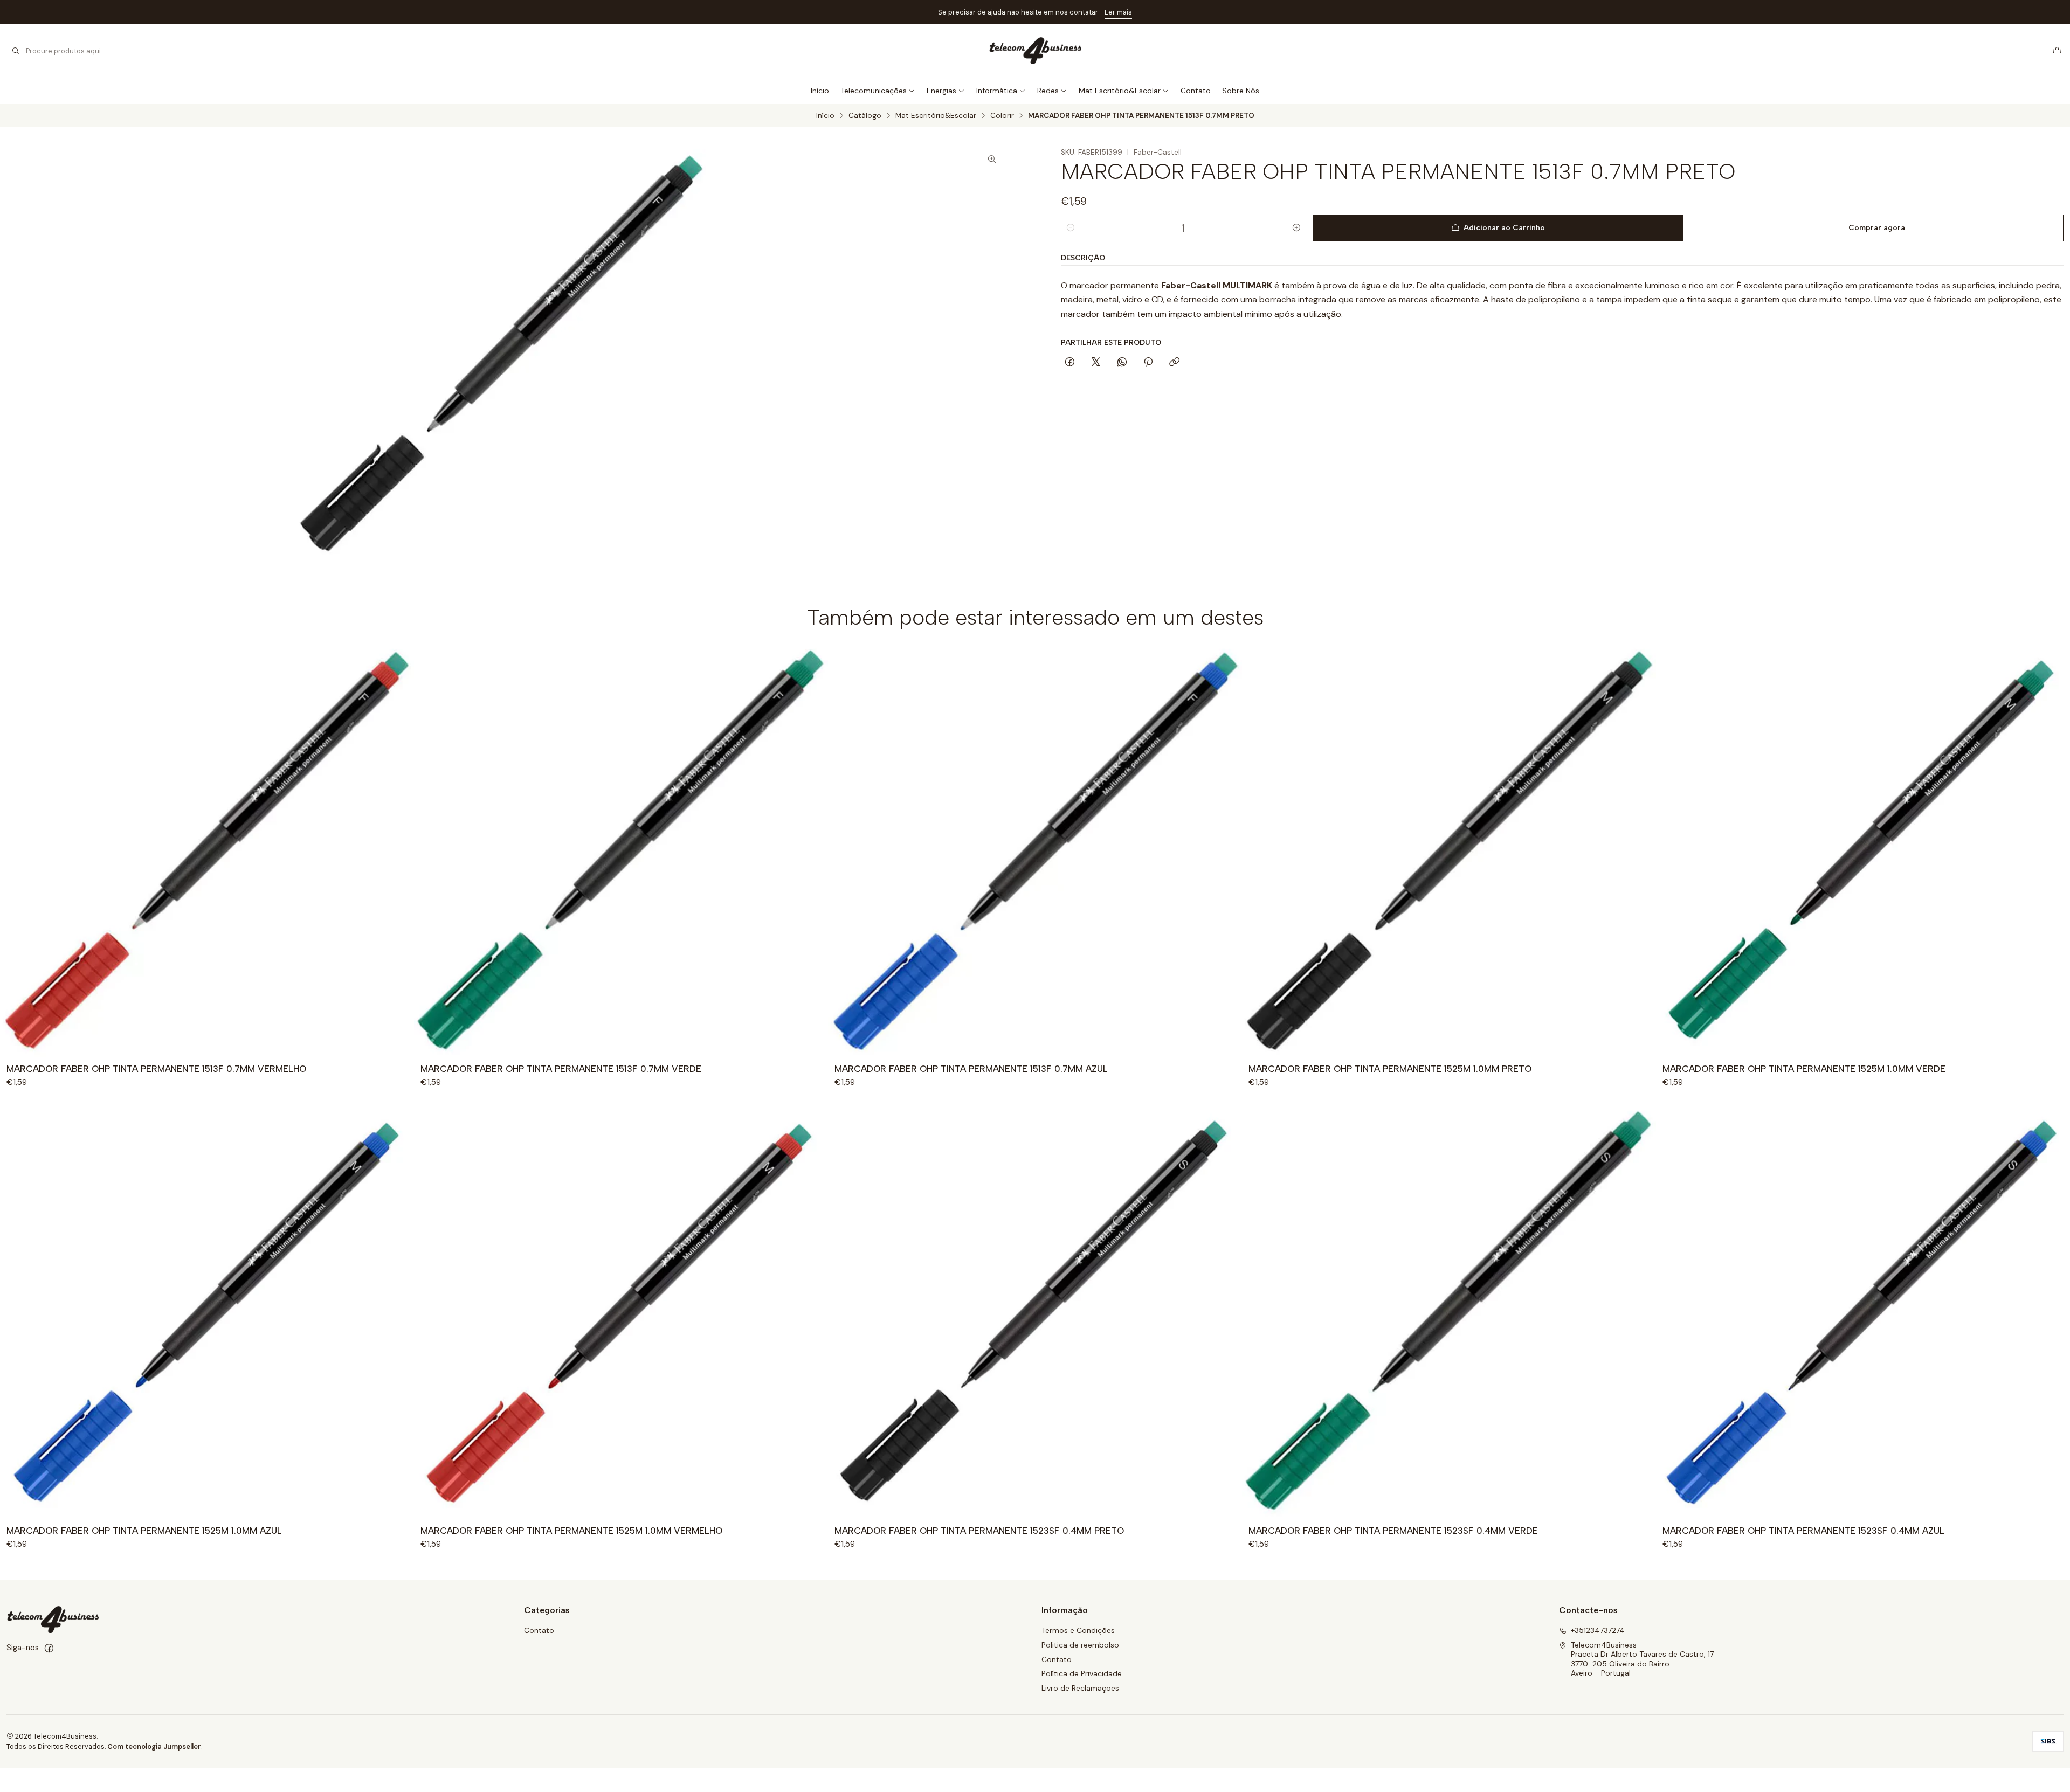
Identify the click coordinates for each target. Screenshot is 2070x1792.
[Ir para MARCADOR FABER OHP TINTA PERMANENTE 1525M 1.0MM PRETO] (1449, 850)
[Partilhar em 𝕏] (1096, 363)
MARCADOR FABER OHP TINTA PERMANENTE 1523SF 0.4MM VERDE (1393, 1531)
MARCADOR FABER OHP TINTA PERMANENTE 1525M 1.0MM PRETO (1390, 1069)
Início (820, 91)
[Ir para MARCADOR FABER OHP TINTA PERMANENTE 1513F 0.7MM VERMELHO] (207, 850)
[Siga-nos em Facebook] (49, 1648)
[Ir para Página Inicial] (1035, 51)
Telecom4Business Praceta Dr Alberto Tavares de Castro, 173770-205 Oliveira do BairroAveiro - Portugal (1642, 1659)
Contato (1196, 91)
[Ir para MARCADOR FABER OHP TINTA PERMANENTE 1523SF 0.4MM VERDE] (1449, 1312)
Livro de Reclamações (1080, 1688)
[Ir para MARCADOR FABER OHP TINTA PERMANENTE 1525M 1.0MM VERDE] (1863, 850)
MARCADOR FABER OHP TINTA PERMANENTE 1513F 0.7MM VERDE (561, 1069)
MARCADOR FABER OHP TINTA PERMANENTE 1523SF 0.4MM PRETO (979, 1531)
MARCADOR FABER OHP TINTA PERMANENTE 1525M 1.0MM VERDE (1804, 1069)
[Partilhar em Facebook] (1070, 363)
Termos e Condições (1078, 1630)
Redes (1048, 91)
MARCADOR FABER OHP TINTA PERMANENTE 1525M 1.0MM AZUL (144, 1531)
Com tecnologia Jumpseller (154, 1746)
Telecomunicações (874, 91)
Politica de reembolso (1080, 1645)
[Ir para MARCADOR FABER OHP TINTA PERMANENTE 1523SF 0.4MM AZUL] (1863, 1312)
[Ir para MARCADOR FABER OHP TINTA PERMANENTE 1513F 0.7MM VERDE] (621, 850)
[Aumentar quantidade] (1296, 228)
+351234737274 (1598, 1630)
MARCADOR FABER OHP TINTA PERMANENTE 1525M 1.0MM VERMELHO (571, 1531)
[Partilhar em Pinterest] (1148, 363)
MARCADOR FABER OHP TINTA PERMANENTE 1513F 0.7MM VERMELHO (156, 1069)
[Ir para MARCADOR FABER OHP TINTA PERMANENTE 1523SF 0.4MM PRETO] (1035, 1312)
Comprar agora (1877, 228)
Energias (941, 91)
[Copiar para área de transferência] (1174, 363)
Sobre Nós (1241, 91)
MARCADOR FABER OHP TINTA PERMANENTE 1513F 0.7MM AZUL (971, 1069)
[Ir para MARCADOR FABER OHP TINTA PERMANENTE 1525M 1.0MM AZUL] (207, 1312)
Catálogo (865, 116)
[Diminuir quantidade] (1071, 228)
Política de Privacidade (1082, 1673)
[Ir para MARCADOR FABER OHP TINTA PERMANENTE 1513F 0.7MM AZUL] (1035, 850)
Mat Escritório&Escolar (1120, 91)
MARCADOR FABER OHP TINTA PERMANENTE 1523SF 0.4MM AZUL (1803, 1531)
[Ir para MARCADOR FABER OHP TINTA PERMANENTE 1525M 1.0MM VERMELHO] (621, 1312)
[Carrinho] (2057, 51)
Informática (997, 91)
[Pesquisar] (16, 51)
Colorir (1002, 116)
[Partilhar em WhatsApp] (1122, 363)
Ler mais (1118, 12)
